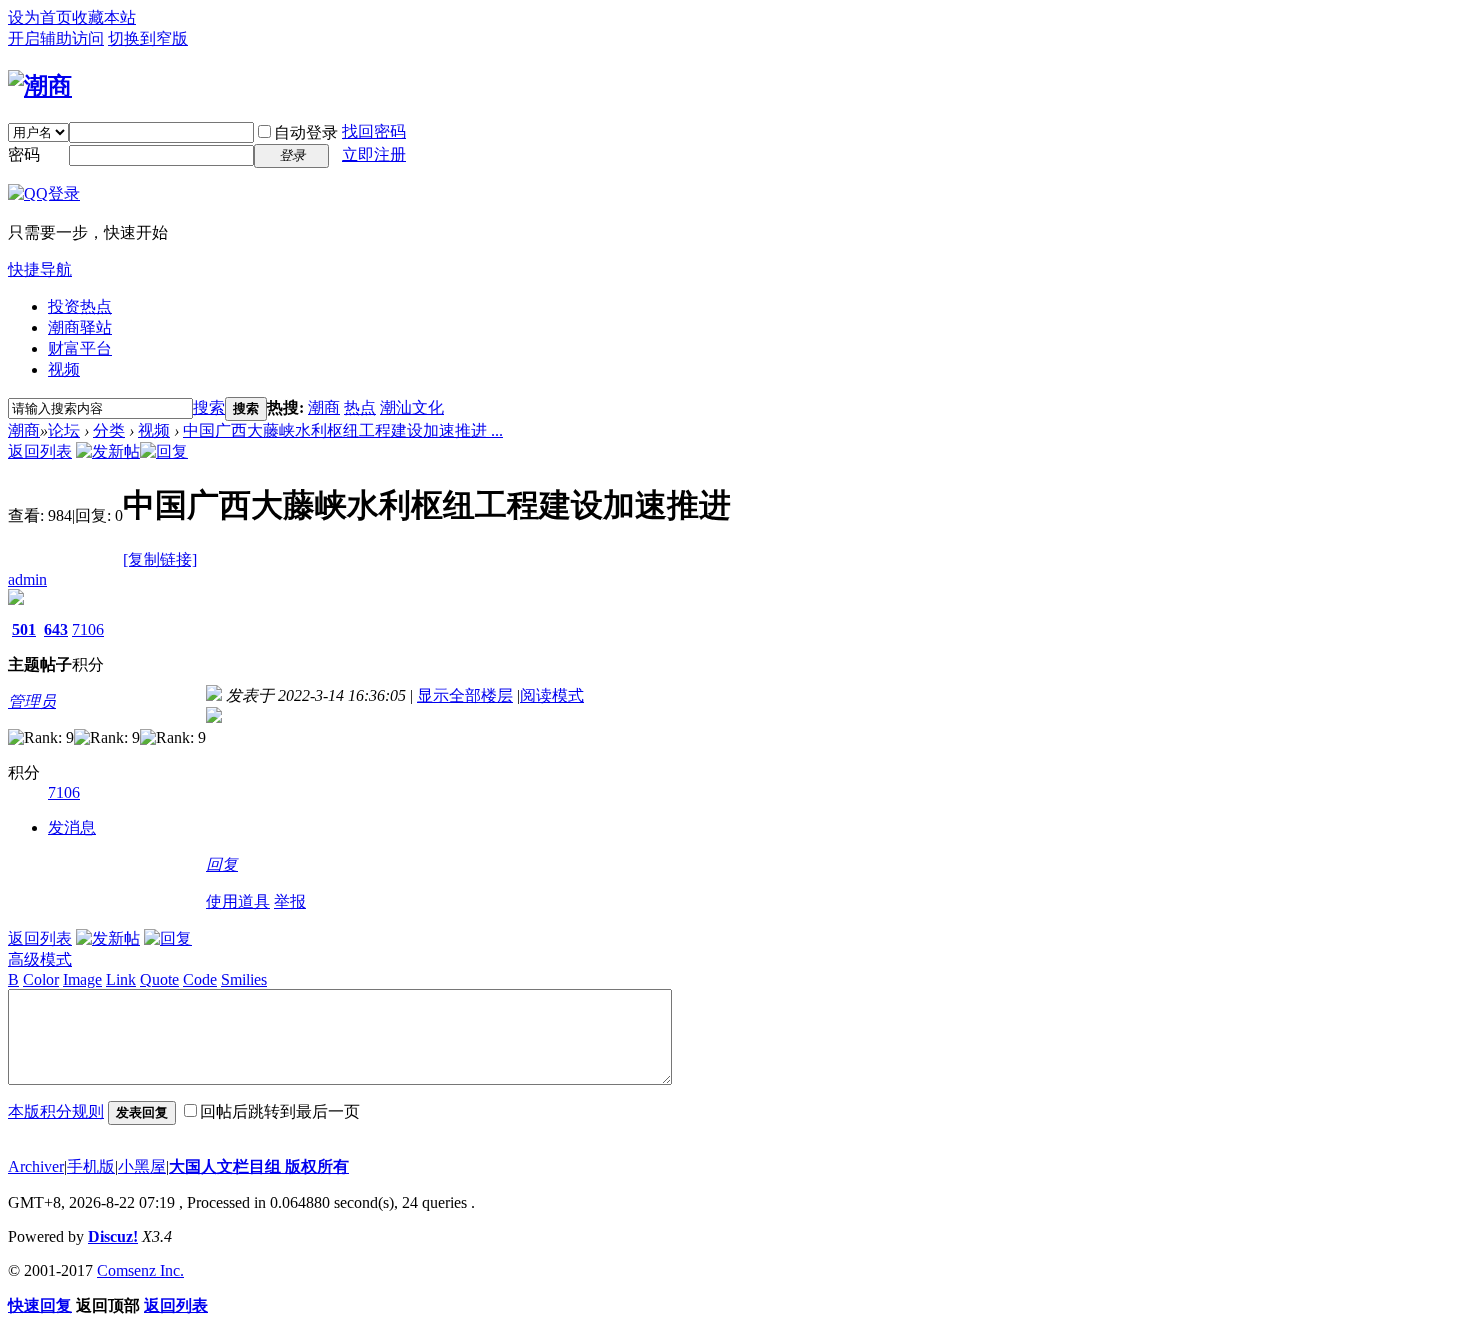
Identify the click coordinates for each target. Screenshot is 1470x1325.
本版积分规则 (56, 1111)
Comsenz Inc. (140, 1270)
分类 (109, 430)
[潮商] (40, 86)
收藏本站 (104, 17)
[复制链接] (160, 559)
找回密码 (374, 131)
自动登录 (306, 132)
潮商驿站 (80, 327)
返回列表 (40, 451)
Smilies (244, 979)
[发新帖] (108, 451)
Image (82, 979)
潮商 (324, 407)
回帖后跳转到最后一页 (280, 1111)
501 (24, 629)
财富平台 (80, 348)
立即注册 (374, 154)
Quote (159, 979)
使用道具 (238, 901)
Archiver (36, 1166)
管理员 (32, 701)
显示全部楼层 (465, 695)
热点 (360, 407)
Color (41, 979)
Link (121, 979)
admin (27, 579)
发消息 (72, 827)
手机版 (91, 1166)
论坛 (64, 430)
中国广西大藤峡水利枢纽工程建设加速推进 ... (343, 430)
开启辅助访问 (56, 38)
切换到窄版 (148, 38)
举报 (290, 901)
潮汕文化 (412, 407)
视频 (64, 369)
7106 (88, 629)
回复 (222, 864)
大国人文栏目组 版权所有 (259, 1166)
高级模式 (40, 959)
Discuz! (113, 1236)
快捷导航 (40, 269)
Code (200, 979)
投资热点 (80, 306)
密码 (24, 154)
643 (56, 629)
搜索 (209, 407)
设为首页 (40, 17)
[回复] (164, 451)
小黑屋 (142, 1166)
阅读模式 (552, 695)
